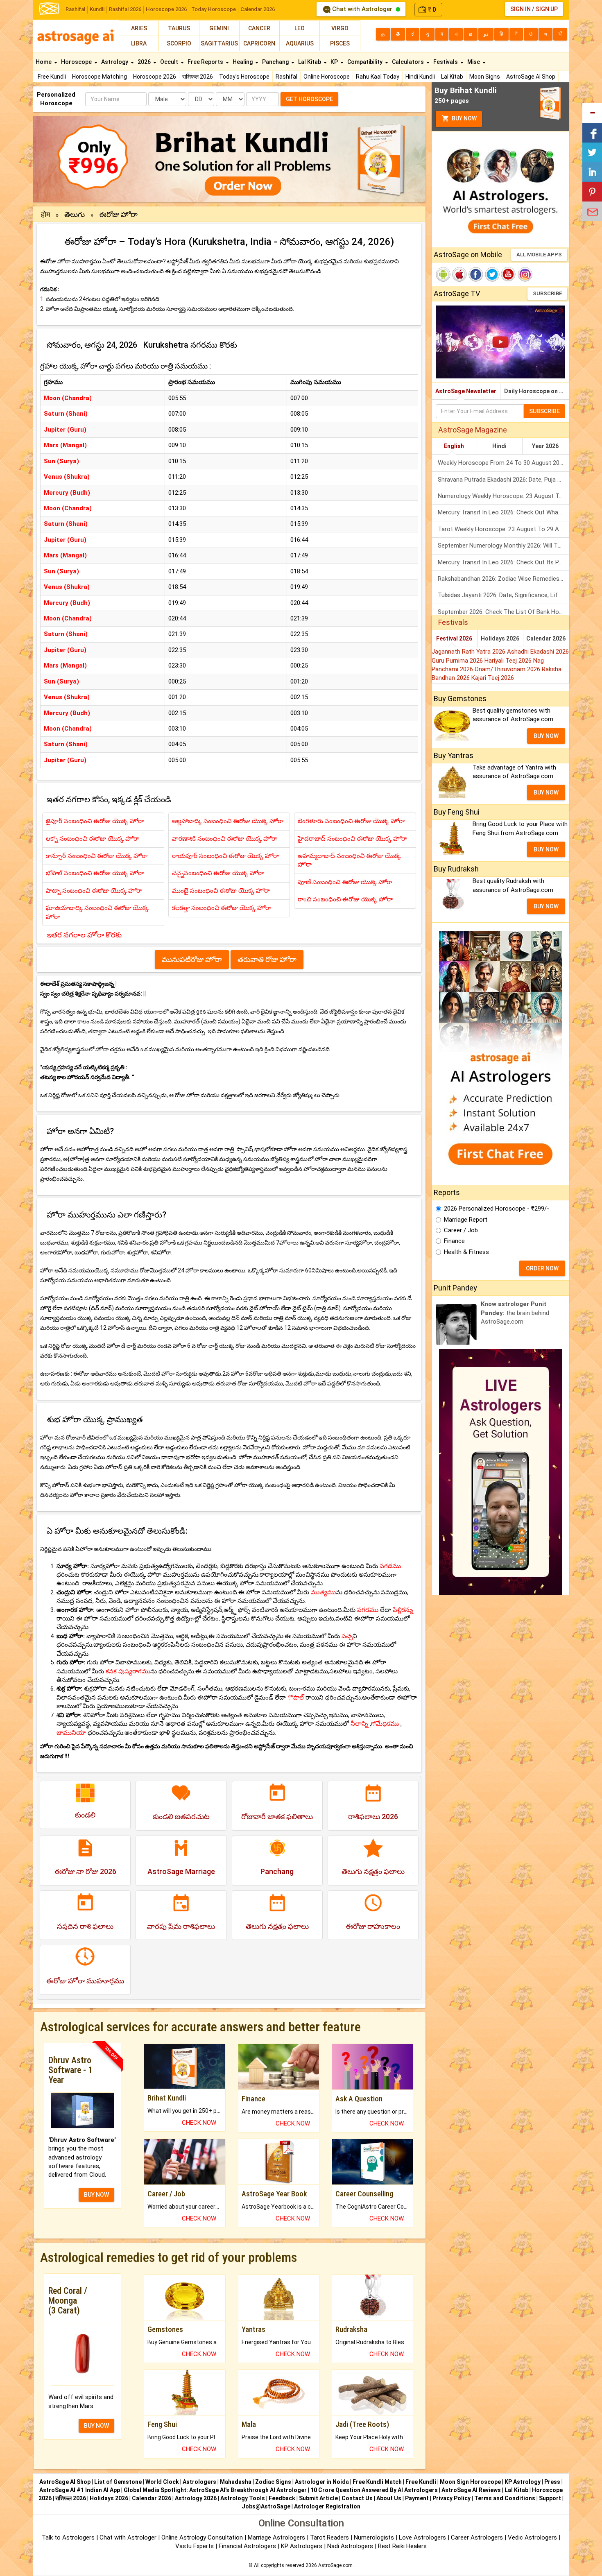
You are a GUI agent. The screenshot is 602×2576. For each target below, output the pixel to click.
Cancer (259, 28)
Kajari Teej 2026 (493, 678)
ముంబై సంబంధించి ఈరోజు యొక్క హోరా (221, 891)
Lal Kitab (452, 77)
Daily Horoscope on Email (537, 391)
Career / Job (461, 1230)
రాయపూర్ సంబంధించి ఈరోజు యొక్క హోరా (225, 856)
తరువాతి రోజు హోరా (267, 959)
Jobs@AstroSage (266, 2506)
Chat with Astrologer (362, 9)
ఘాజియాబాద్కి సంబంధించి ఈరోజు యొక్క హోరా (97, 912)
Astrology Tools (243, 2498)
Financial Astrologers (247, 2546)
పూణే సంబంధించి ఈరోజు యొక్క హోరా (345, 882)
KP (335, 62)
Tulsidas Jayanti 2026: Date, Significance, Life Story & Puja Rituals (504, 595)
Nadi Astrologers (350, 2546)
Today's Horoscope (244, 77)
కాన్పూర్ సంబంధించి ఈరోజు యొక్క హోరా (97, 856)
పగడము (390, 1566)
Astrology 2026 (196, 2498)
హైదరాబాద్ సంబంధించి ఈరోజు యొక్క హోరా (352, 839)
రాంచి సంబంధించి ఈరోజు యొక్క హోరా (345, 899)
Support (550, 2498)
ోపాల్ (295, 1698)
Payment (417, 2498)
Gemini (219, 28)
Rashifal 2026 (125, 9)
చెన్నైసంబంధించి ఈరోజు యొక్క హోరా (218, 873)
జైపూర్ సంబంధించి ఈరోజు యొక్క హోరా (95, 821)
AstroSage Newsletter (466, 391)
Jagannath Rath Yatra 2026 (469, 652)
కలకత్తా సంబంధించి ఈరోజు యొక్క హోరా (222, 908)
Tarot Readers (330, 2538)
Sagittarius (219, 43)
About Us (389, 2498)
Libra (139, 43)
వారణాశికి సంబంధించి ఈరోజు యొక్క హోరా (225, 839)
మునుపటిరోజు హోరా (192, 959)
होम (46, 214)
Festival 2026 (454, 638)
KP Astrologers (302, 2546)
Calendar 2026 (258, 9)
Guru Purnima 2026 (458, 661)
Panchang (276, 62)
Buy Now (464, 118)
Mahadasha (236, 2482)
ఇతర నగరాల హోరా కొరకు (84, 935)
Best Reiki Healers (402, 2546)
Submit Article (318, 2498)
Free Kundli (52, 77)
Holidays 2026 (500, 638)
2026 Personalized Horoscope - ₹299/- (497, 1209)
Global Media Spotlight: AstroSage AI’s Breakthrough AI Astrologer (215, 2490)
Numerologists (375, 2538)
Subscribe (547, 293)
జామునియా (71, 1733)
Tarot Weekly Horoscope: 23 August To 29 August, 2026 (504, 529)
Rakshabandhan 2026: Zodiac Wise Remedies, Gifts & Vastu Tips (504, 579)
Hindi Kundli (420, 77)
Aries (139, 28)
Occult (170, 62)
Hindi (499, 446)
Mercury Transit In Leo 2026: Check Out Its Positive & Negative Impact (504, 562)
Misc (474, 62)
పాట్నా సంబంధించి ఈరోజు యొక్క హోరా (94, 891)
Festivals (446, 62)
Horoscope (77, 62)
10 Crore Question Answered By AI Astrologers (374, 2490)
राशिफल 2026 (198, 77)
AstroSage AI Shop (531, 77)
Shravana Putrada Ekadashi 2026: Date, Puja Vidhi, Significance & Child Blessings (504, 480)
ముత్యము (323, 1592)
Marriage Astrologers (277, 2538)
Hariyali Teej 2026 (509, 661)
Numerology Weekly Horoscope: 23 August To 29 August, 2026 (504, 496)
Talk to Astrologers (68, 2538)
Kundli (97, 9)
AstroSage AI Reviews (471, 2490)
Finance (454, 1241)
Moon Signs (485, 77)
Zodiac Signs (273, 2482)
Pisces (340, 43)
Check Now (199, 2123)
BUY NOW (96, 2195)
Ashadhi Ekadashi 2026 (538, 652)
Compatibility (365, 62)
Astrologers (199, 2482)
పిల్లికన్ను (403, 1610)
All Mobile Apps (539, 255)
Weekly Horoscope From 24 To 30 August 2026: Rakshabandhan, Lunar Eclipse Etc (504, 463)
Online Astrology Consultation (203, 2538)
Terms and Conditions (505, 2498)
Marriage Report (466, 1220)
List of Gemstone (118, 2482)
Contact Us (357, 2498)
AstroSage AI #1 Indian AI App (80, 2490)
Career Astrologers (477, 2538)
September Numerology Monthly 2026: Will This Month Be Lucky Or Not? (504, 546)
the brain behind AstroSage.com (515, 1313)
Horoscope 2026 (166, 9)
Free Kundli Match (377, 2482)
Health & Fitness (466, 1252)
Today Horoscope (214, 9)
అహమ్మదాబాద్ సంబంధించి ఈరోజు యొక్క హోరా (349, 860)
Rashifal (75, 9)
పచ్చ (347, 1636)
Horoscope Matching (100, 77)
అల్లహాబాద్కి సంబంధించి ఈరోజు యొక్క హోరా (228, 821)
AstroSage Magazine (473, 430)
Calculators (408, 62)
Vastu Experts (195, 2546)
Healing (243, 62)
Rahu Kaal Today (378, 77)
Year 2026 (545, 446)
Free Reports (206, 62)
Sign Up (547, 9)
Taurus (179, 28)
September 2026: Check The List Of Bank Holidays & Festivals (504, 612)
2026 (145, 62)
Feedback (282, 2498)
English (454, 446)
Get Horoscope (309, 99)
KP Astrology (523, 2482)
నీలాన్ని (359, 1724)
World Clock (162, 2482)
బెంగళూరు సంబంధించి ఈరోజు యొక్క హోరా (351, 821)
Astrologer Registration (327, 2506)
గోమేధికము (385, 1724)
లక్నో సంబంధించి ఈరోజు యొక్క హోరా (93, 839)
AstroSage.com (335, 2565)
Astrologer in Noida (322, 2482)
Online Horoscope (327, 77)
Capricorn (259, 43)
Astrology (115, 62)
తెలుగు (75, 214)
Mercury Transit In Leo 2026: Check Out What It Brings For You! (504, 512)
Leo (300, 28)
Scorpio (179, 43)
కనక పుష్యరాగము (128, 1671)
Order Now (542, 1268)
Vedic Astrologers (532, 2538)
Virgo (340, 28)
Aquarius (300, 43)
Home (44, 62)
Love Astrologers (422, 2538)
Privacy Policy (451, 2498)
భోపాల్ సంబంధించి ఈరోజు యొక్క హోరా (95, 873)
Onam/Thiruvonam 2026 (508, 669)
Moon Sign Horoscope (470, 2482)
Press (552, 2482)
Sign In (521, 9)
